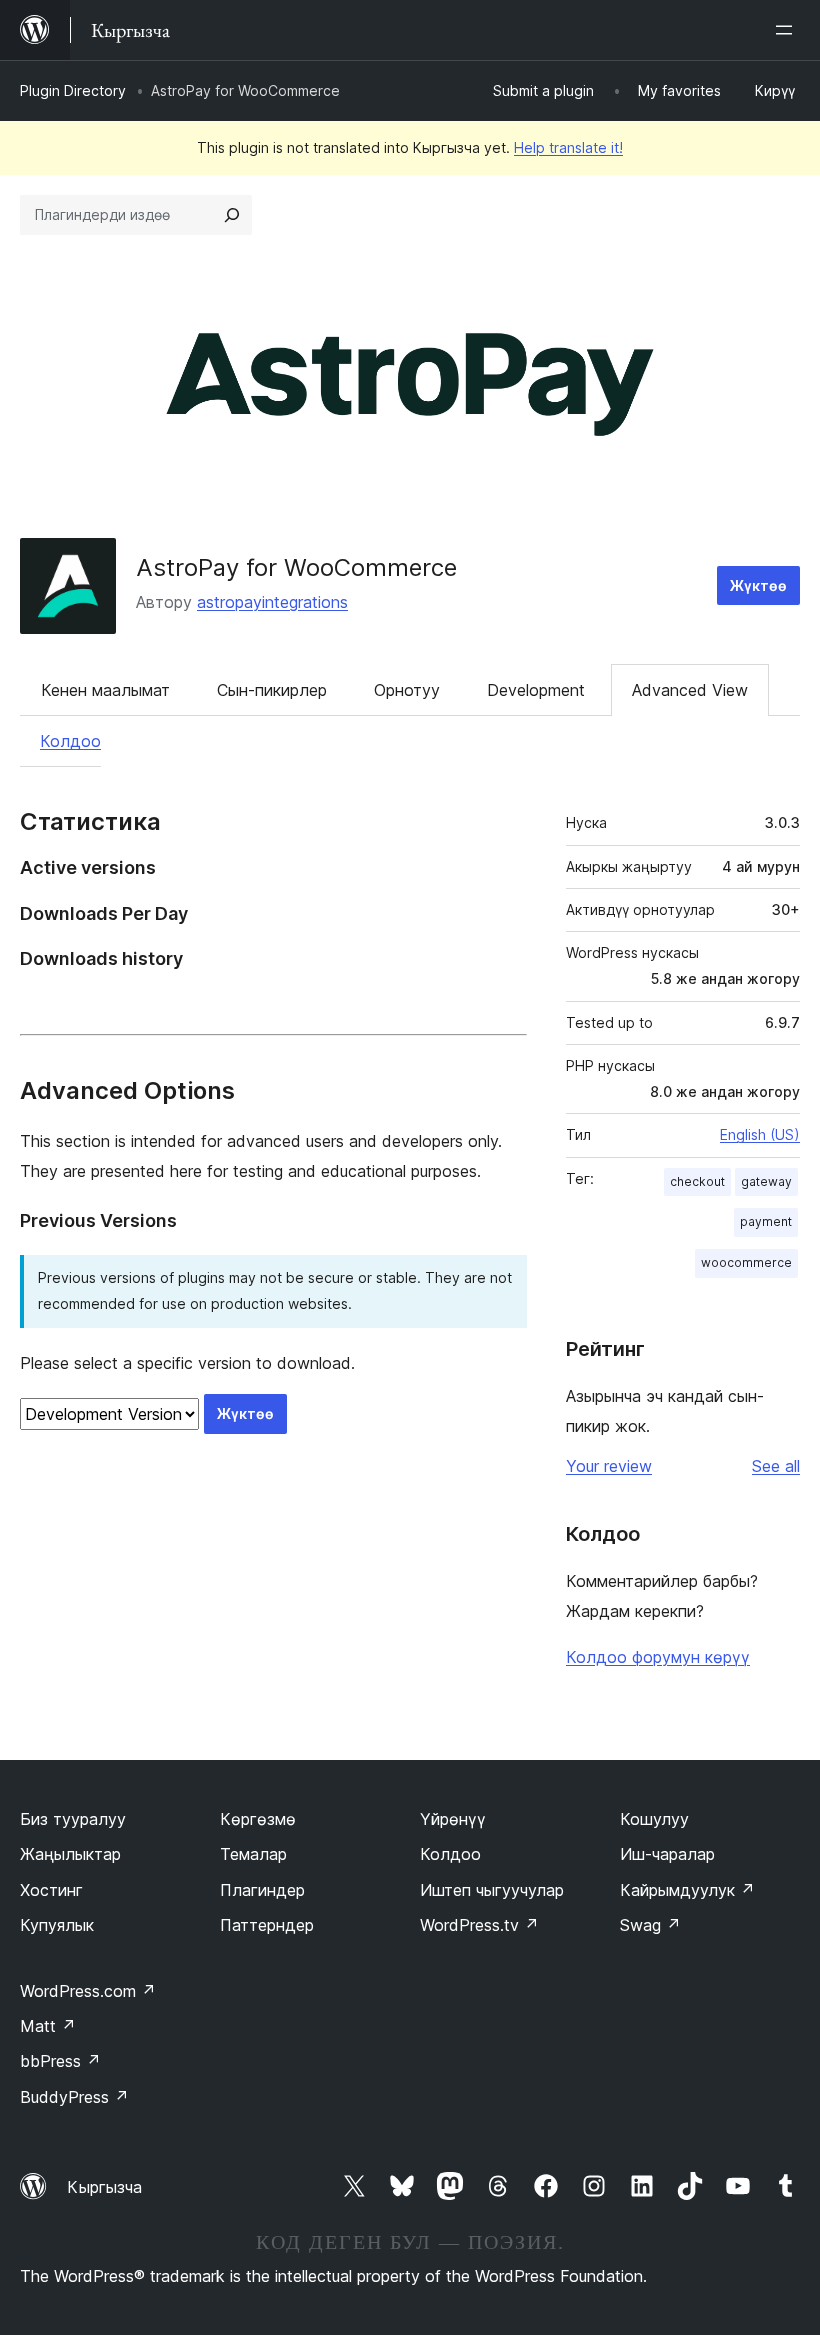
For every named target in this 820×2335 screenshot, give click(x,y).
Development (536, 690)
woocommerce (746, 1262)
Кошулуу (654, 1819)
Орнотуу (407, 690)
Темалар (253, 1854)
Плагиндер (262, 1890)
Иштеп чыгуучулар (492, 1890)
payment (766, 1221)
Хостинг (51, 1890)
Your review (609, 1466)
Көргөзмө (258, 1819)
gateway (766, 1181)
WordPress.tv (479, 1925)
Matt (48, 2026)
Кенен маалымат (105, 690)
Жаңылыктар (70, 1854)
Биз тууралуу (73, 1819)
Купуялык (57, 1925)
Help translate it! (568, 147)
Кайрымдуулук (687, 1890)
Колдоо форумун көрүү (658, 1657)
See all (776, 1466)
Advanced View (690, 690)
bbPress (60, 2061)
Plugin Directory (73, 90)
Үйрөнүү (453, 1819)
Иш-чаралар (667, 1854)
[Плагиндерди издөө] (232, 215)
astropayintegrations (272, 602)
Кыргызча (104, 2187)
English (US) (760, 1134)
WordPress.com (88, 1991)
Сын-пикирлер (272, 690)
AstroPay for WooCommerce (296, 567)
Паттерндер (267, 1925)
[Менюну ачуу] (788, 30)
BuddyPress (74, 2097)
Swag (650, 1925)
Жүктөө (758, 585)
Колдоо (70, 741)
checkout (697, 1181)
